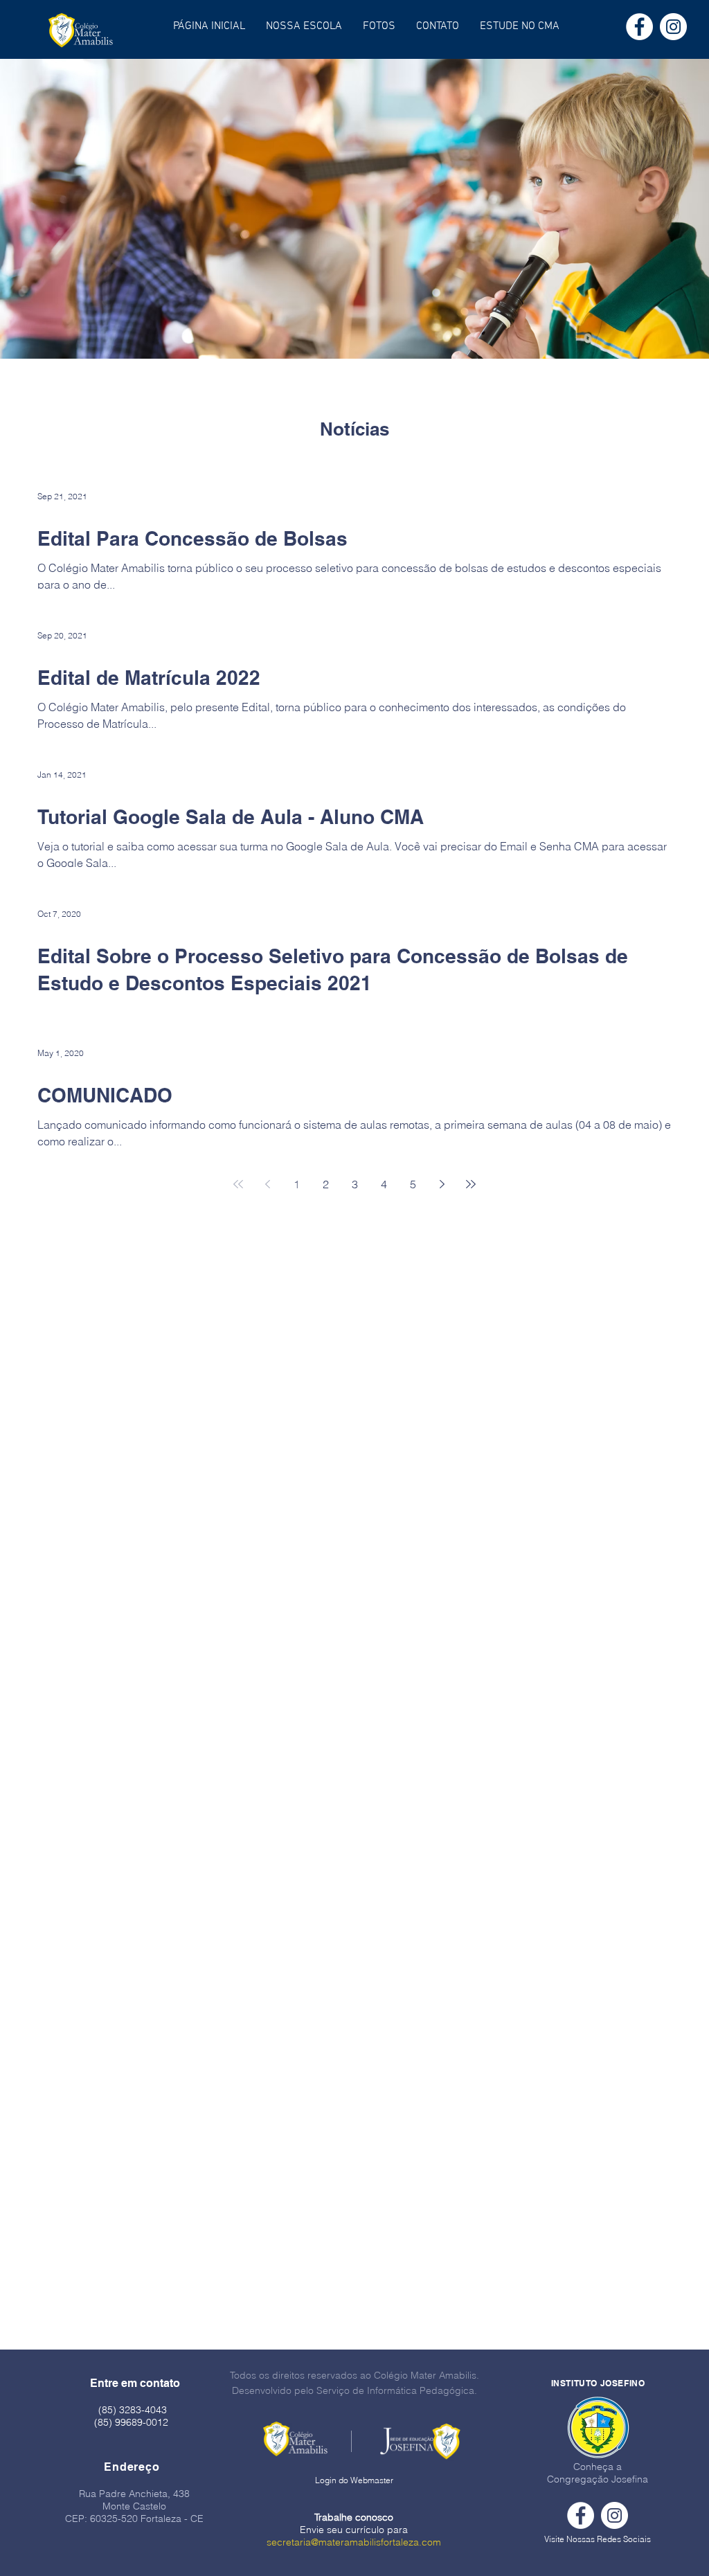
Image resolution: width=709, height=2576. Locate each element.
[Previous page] (267, 1184)
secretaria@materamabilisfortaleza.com (354, 2542)
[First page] (238, 1184)
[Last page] (471, 1184)
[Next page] (442, 1184)
